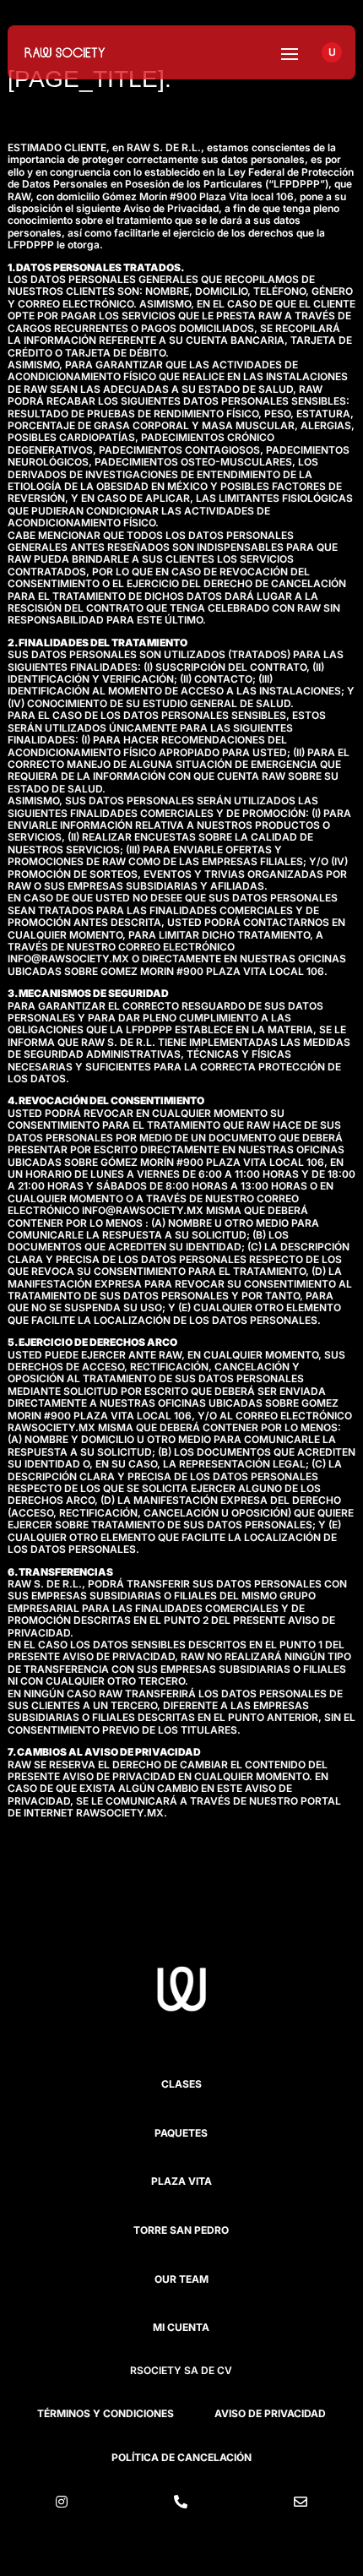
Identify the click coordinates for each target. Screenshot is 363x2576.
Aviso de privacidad (270, 2413)
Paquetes (181, 2133)
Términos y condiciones (106, 2413)
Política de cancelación (181, 2457)
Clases (181, 2084)
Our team (181, 2279)
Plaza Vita (181, 2181)
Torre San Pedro (181, 2230)
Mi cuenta (181, 2327)
